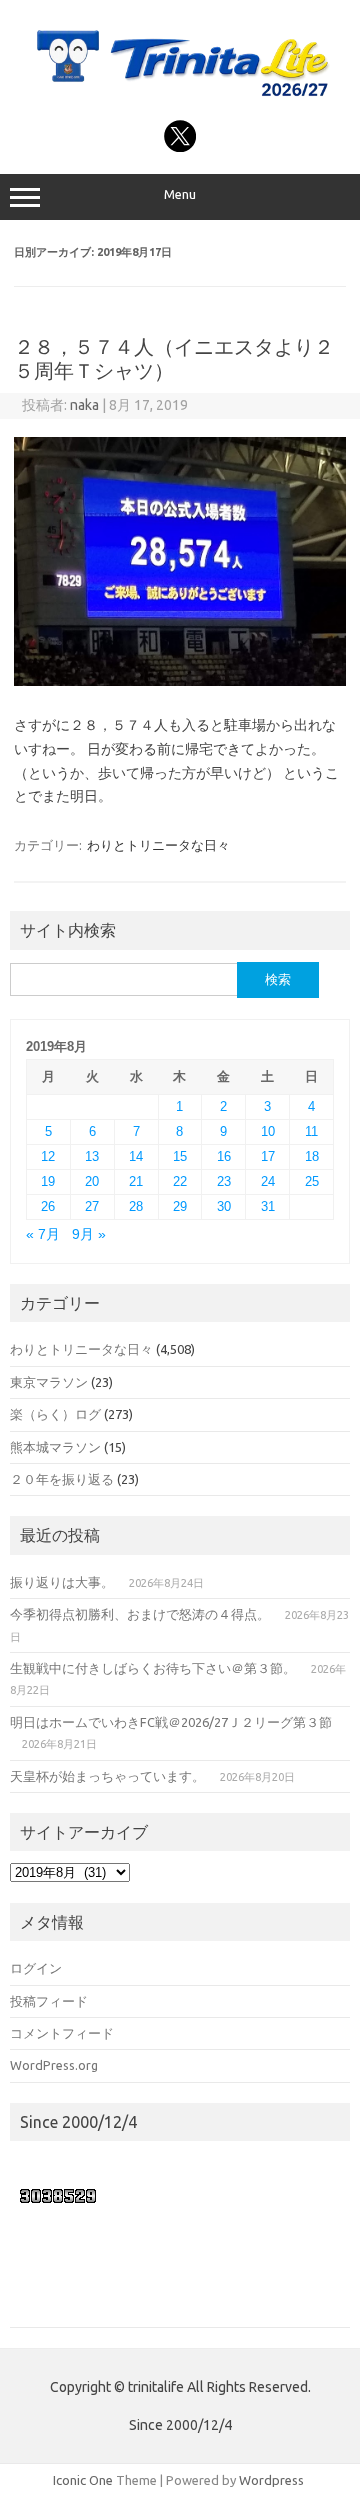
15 (180, 1156)
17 (268, 1156)
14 (136, 1156)
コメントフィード (62, 2033)
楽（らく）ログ (55, 1414)
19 (48, 1181)
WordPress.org (54, 2065)
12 (48, 1156)
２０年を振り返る (62, 1479)
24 (268, 1181)
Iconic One (83, 2480)
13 (92, 1156)
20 (92, 1181)
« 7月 (43, 1234)
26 (48, 1206)
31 (268, 1206)
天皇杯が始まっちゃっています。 (107, 1776)
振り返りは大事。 (62, 1582)
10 (268, 1131)
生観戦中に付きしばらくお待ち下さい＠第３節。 (153, 1668)
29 (180, 1206)
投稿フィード (49, 2001)
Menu (180, 194)
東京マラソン (49, 1382)
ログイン (36, 1968)
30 (224, 1206)
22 (180, 1181)
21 (136, 1181)
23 (224, 1181)
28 (136, 1206)
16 (224, 1156)
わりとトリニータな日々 (158, 845)
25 (312, 1181)
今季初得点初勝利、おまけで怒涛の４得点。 (140, 1614)
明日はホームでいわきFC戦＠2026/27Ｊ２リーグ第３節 (171, 1722)
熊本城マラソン (55, 1447)
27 (92, 1206)
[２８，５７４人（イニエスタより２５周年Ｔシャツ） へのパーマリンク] (180, 681)
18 (312, 1156)
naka (84, 405)
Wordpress (271, 2480)
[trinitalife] (180, 98)
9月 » (89, 1234)
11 (311, 1131)
